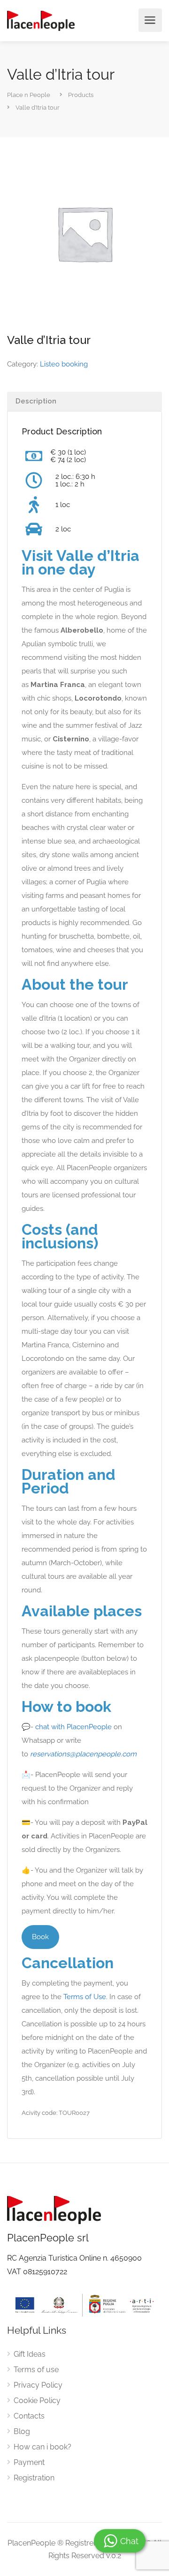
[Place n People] (41, 20)
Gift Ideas (30, 2354)
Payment (29, 2462)
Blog (22, 2431)
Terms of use (36, 2370)
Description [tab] (36, 401)
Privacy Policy (38, 2385)
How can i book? (42, 2447)
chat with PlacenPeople (73, 1727)
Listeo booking (64, 364)
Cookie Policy (37, 2401)
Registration (34, 2478)
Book (40, 1937)
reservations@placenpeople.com (83, 1754)
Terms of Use (85, 1997)
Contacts (29, 2416)
